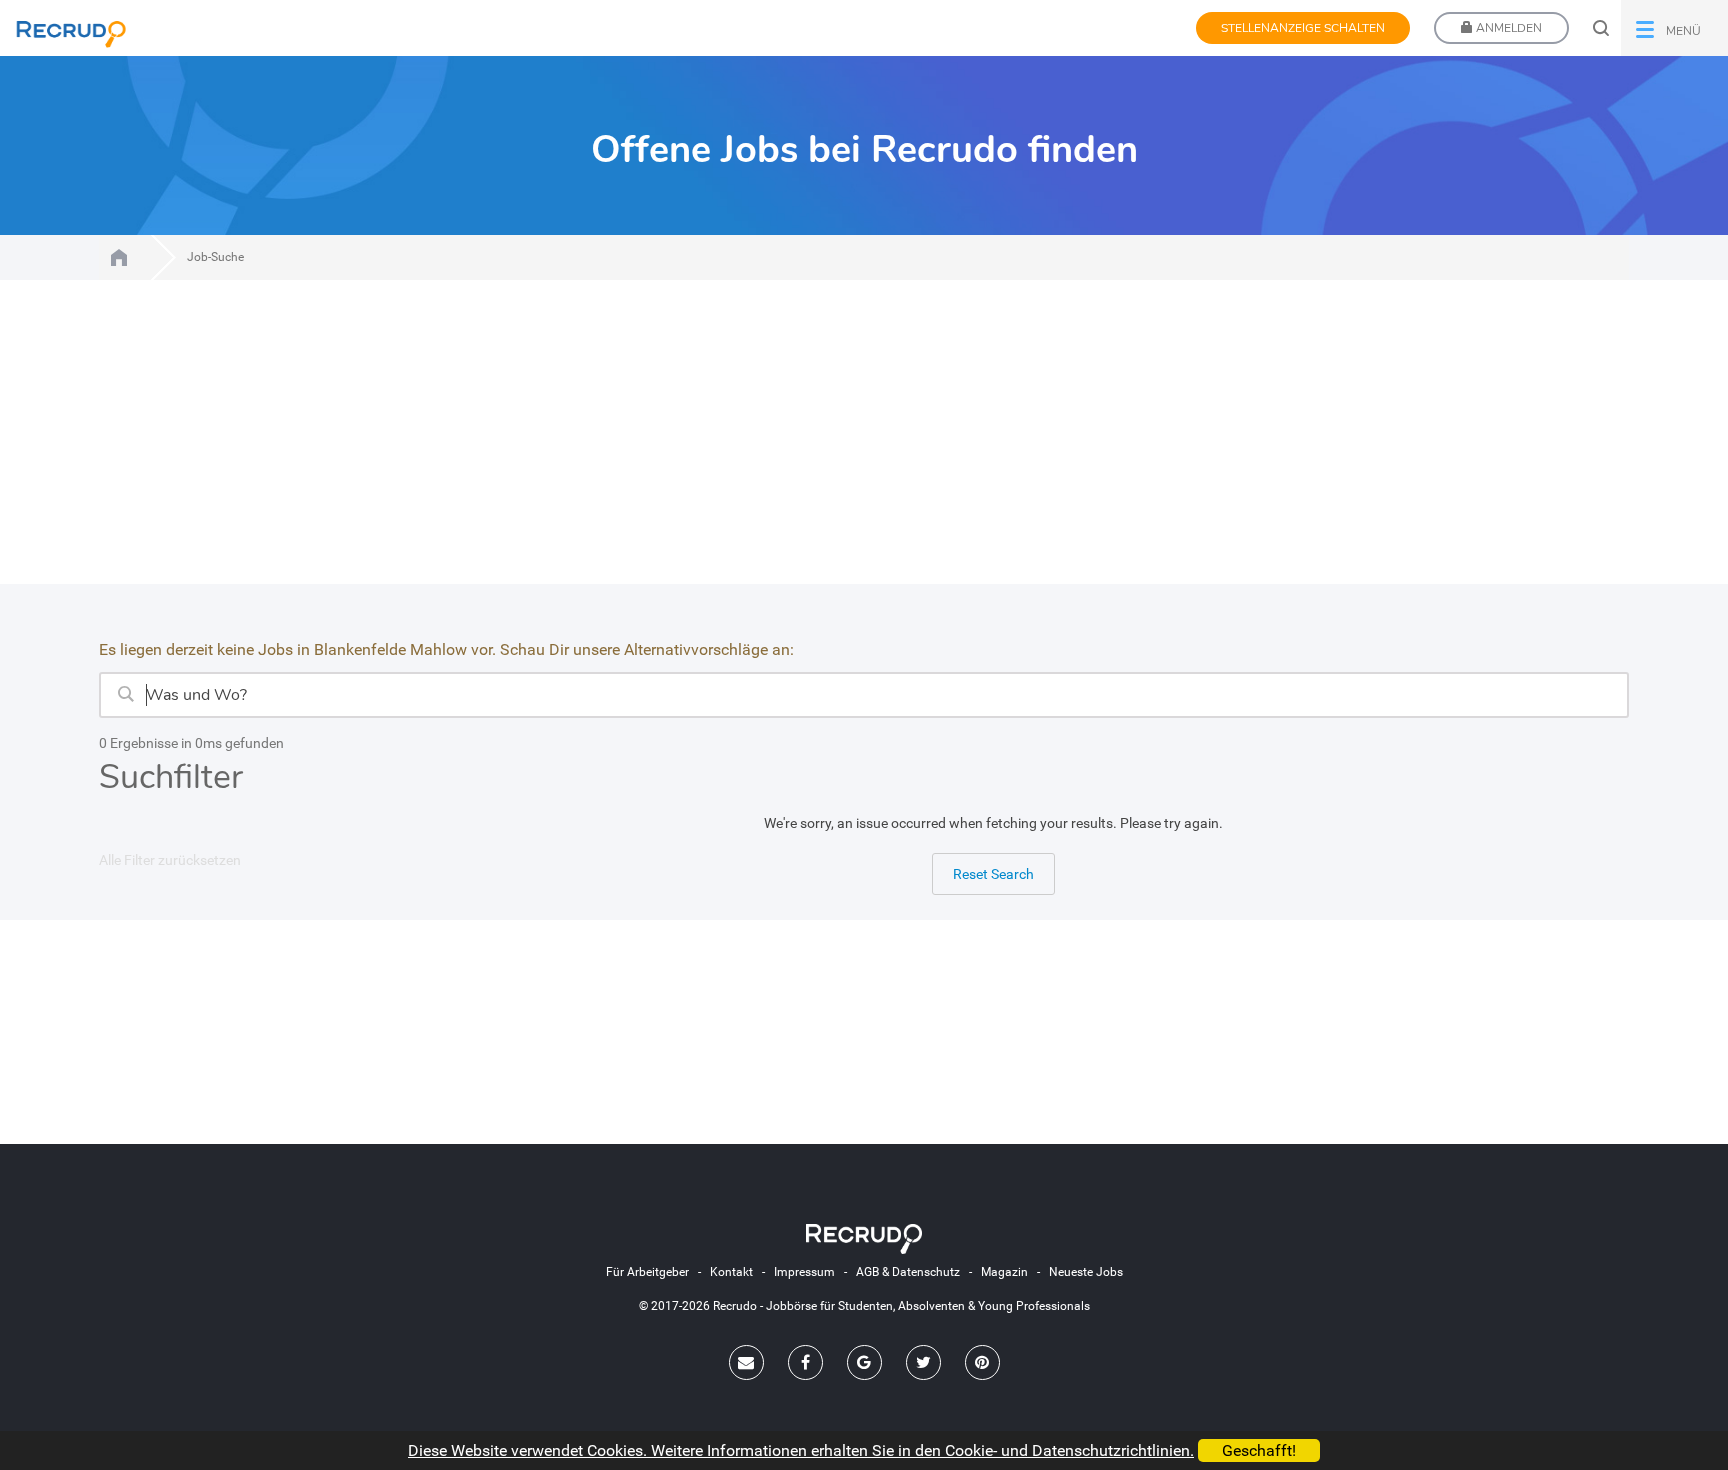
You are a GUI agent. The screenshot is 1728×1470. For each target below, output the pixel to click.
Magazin (1004, 1272)
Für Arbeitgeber (647, 1272)
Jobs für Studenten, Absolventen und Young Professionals (119, 257)
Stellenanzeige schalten (1303, 28)
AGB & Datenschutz (908, 1272)
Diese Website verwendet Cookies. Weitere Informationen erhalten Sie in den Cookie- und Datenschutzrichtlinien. (801, 1450)
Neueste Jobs (1086, 1272)
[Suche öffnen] (1601, 28)
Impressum (804, 1272)
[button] (1674, 28)
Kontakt (731, 1272)
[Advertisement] (864, 444)
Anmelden (1507, 28)
